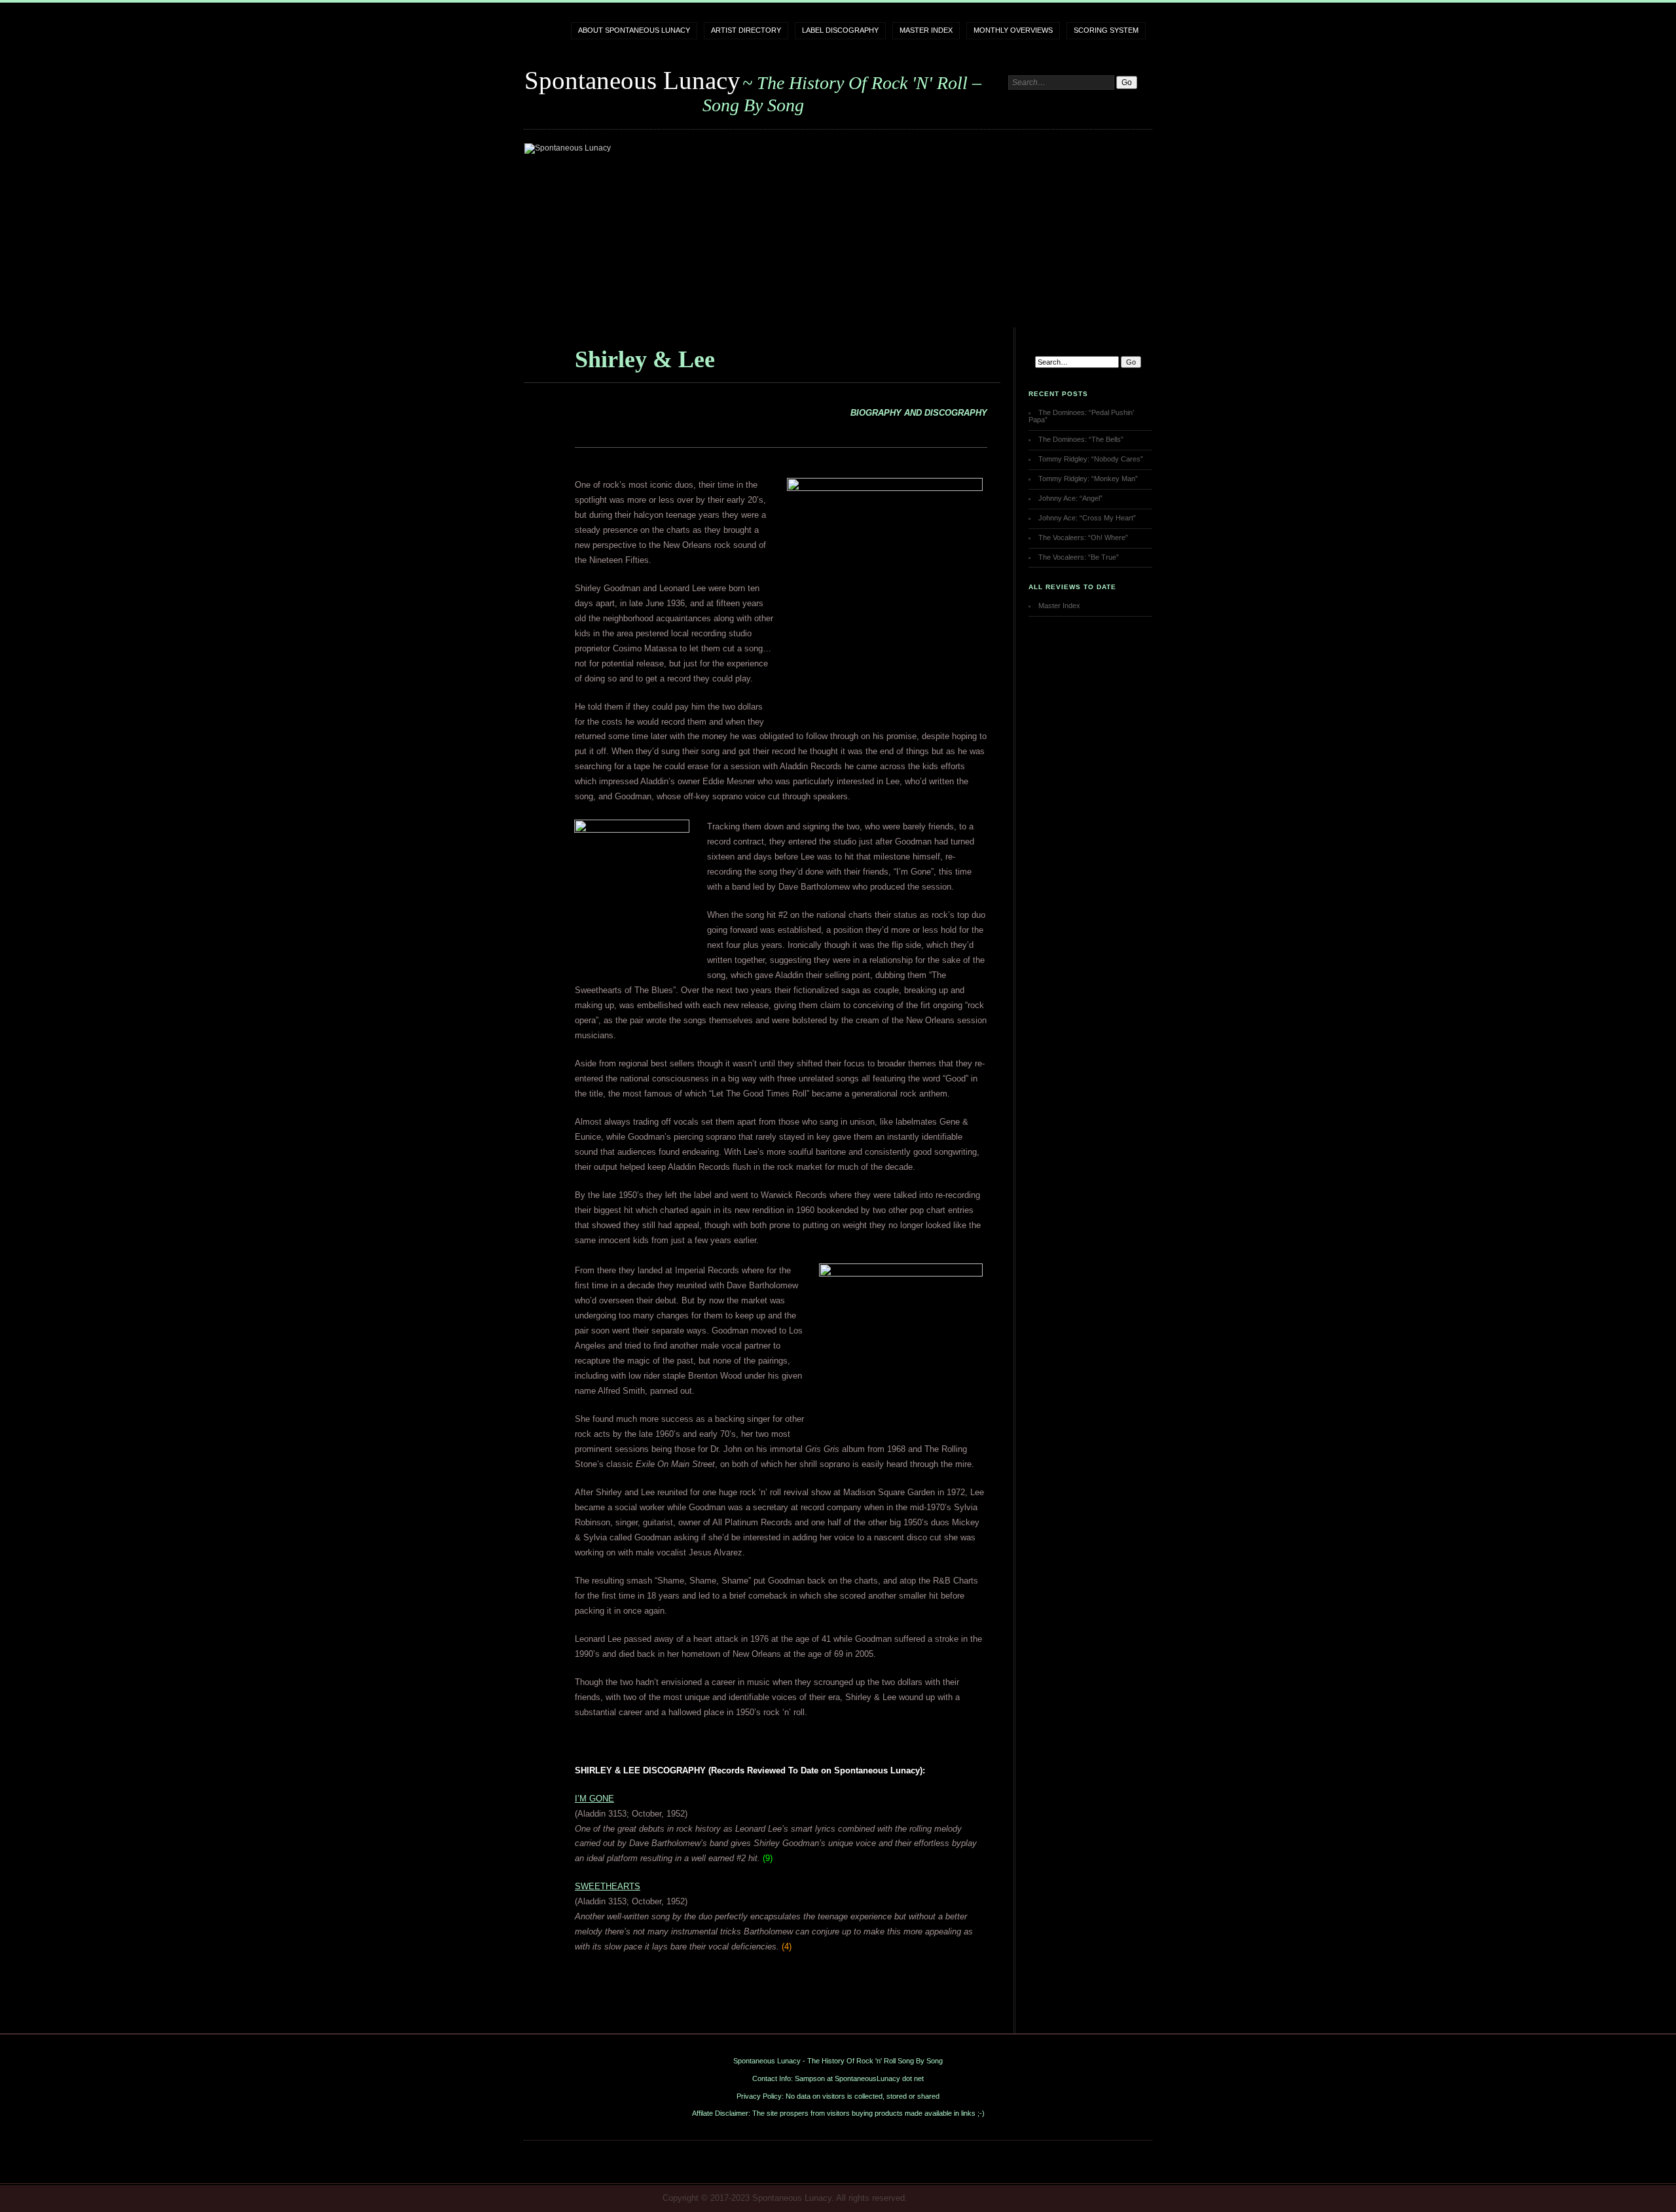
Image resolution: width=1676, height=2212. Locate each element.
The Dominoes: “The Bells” (1081, 439)
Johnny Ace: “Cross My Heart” (1087, 518)
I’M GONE (594, 1799)
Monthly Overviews (1013, 30)
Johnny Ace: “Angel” (1070, 498)
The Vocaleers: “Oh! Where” (1083, 537)
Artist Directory (746, 30)
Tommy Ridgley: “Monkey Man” (1088, 479)
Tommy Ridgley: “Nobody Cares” (1091, 459)
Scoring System (1106, 30)
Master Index (926, 30)
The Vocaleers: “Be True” (1079, 557)
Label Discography (840, 30)
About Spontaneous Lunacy (634, 30)
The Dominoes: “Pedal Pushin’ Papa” (1081, 416)
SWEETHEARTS (608, 1886)
